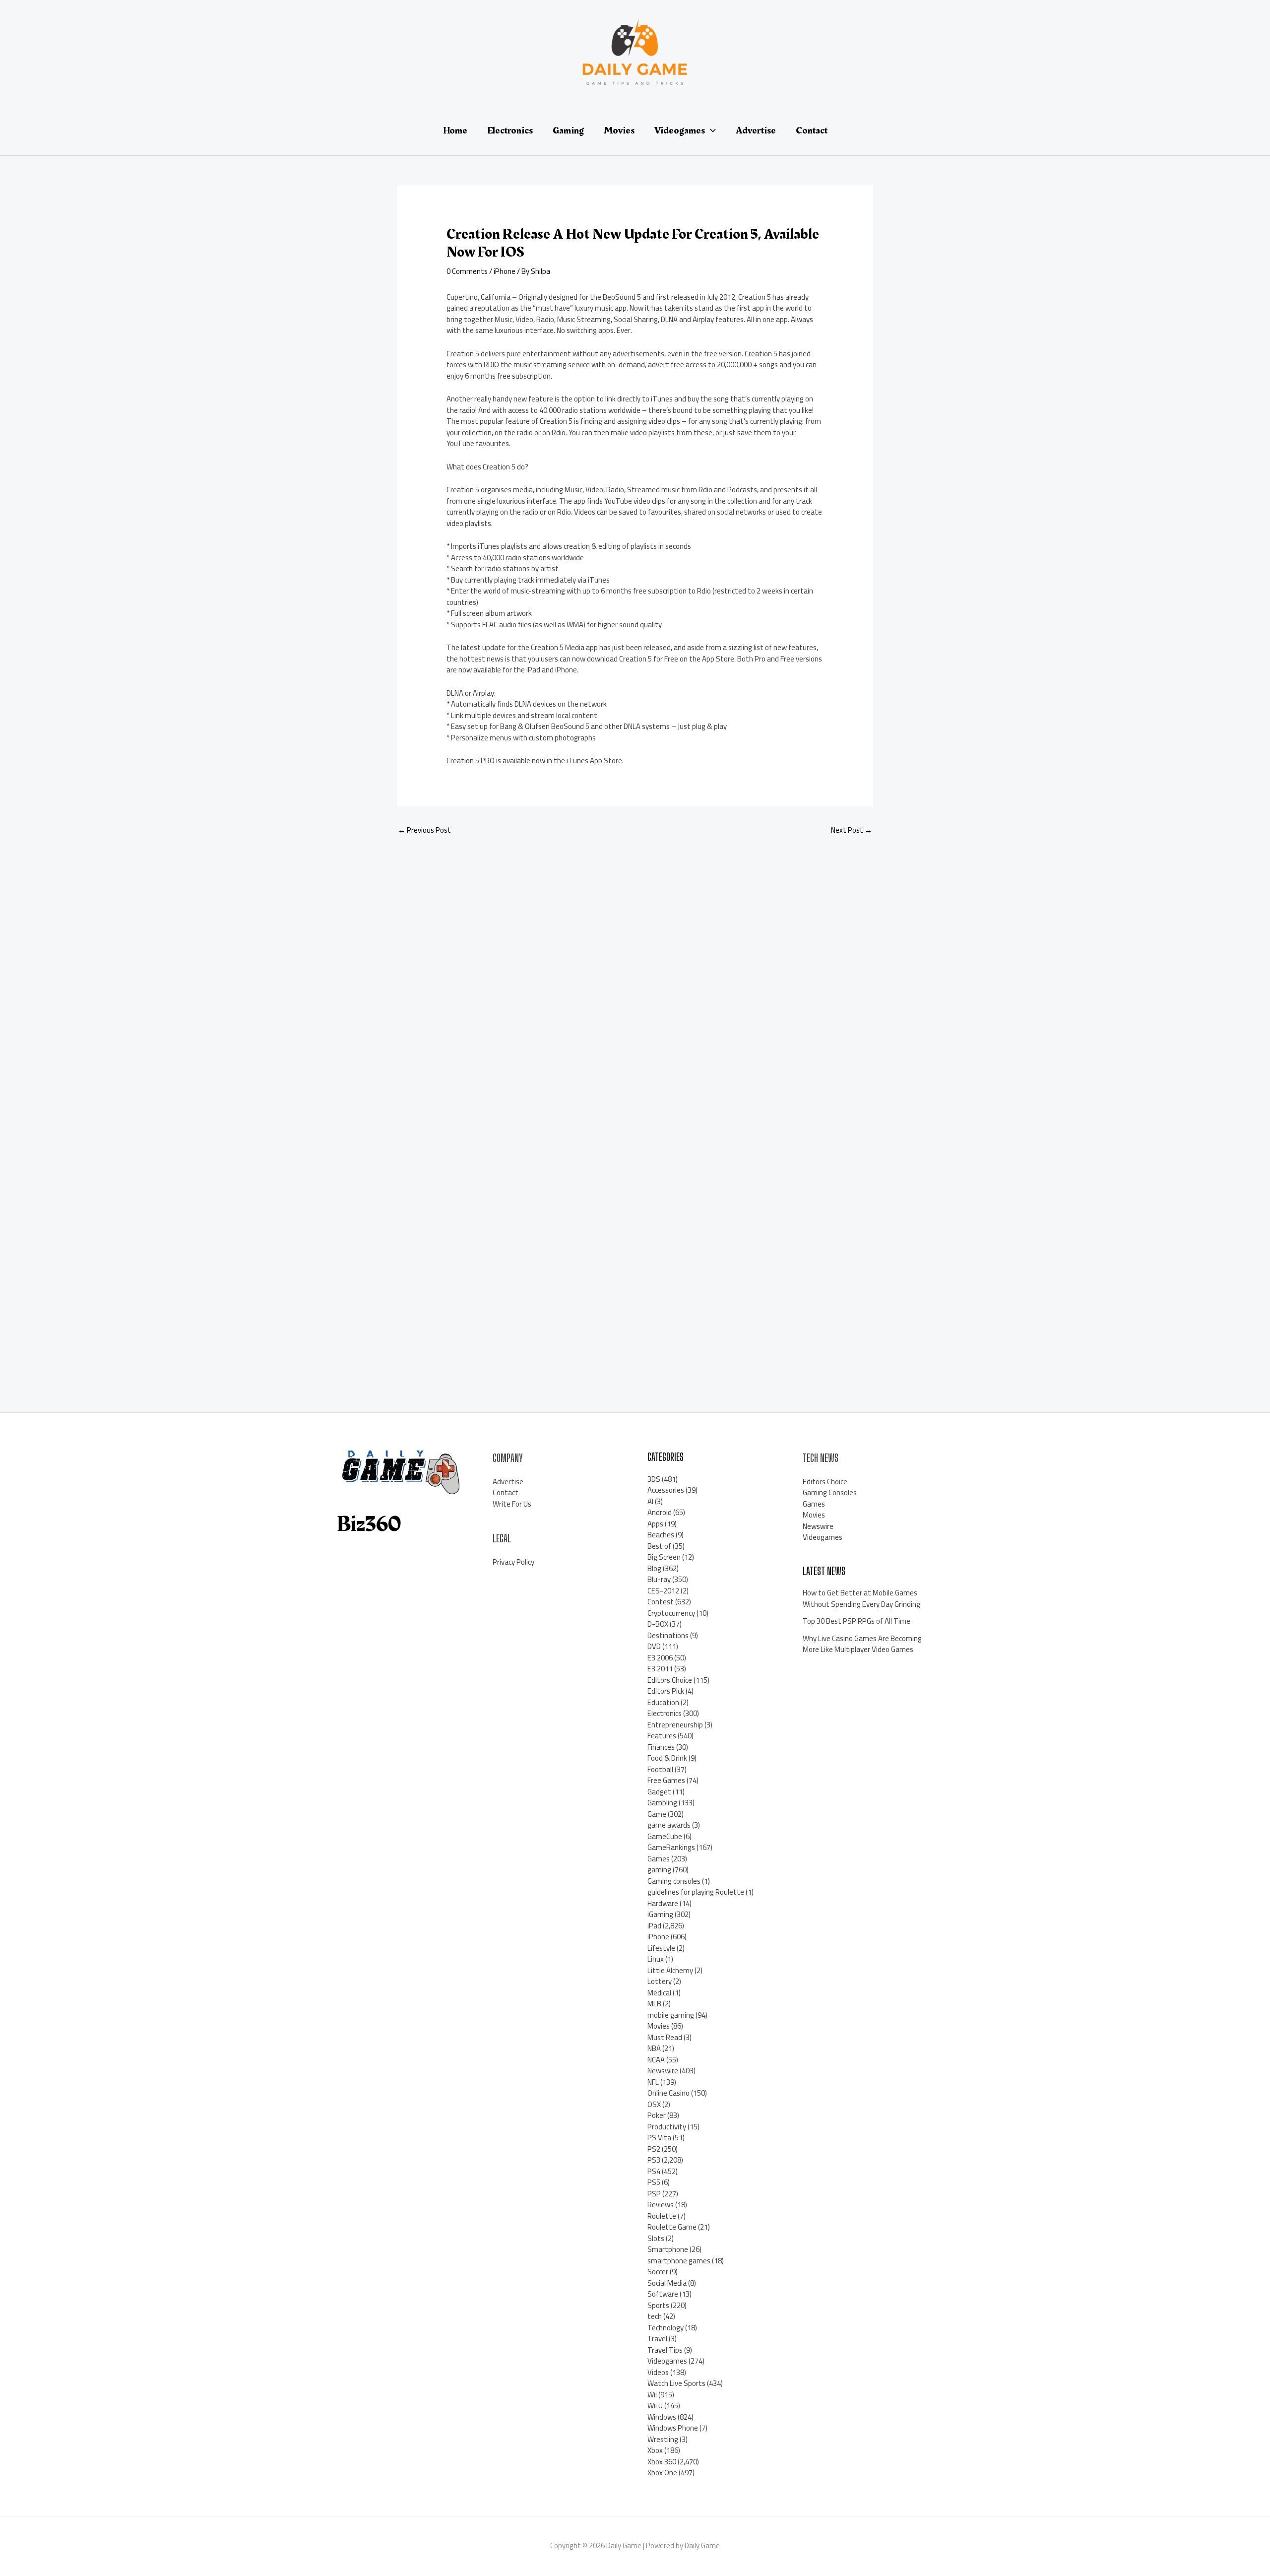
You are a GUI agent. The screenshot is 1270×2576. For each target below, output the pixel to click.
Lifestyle (661, 1948)
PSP (654, 2194)
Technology (666, 2328)
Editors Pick (666, 1691)
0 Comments (467, 271)
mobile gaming (671, 2015)
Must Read (665, 2037)
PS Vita (659, 2138)
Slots (656, 2238)
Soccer (658, 2272)
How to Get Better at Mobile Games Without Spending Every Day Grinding (861, 1598)
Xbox (655, 2450)
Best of (659, 1546)
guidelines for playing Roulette (696, 1892)
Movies (659, 2026)
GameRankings (671, 1847)
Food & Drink (667, 1758)
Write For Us (512, 1504)
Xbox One (662, 2473)
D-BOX (658, 1624)
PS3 (654, 2160)
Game (657, 1814)
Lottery (660, 1981)
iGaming (660, 1914)
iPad (654, 1926)
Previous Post (424, 830)
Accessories (666, 1490)
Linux (656, 1959)
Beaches (661, 1535)
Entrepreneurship (675, 1725)
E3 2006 (660, 1658)
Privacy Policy (513, 1562)
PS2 (654, 2149)
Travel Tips (665, 2350)
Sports (658, 2305)
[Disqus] (635, 976)
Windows (662, 2417)
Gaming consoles (674, 1881)
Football (660, 1769)
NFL (653, 2082)
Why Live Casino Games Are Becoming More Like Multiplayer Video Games (862, 1644)
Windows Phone (673, 2428)
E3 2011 (660, 1669)
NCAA (656, 2060)
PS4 (654, 2171)
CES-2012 (663, 1591)
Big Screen (664, 1557)
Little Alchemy (670, 1970)
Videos (658, 2372)
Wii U (655, 2406)
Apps (655, 1524)
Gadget (659, 1792)
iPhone (505, 271)
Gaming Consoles (830, 1492)
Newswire (663, 2071)
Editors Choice (670, 1680)
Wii (652, 2395)
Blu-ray (659, 1579)
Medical (659, 1993)
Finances (661, 1747)
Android (660, 1512)
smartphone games (679, 2261)
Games (659, 1859)
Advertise (508, 1482)
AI (650, 1501)
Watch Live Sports (676, 2383)
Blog (654, 1568)
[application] (710, 131)
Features (662, 1736)
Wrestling (663, 2439)
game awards (669, 1825)
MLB (654, 2004)
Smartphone (668, 2249)
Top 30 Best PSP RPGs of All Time (857, 1621)
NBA (654, 2048)
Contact (506, 1492)
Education (663, 1702)
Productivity (667, 2127)
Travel (657, 2339)
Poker (657, 2115)
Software (663, 2294)
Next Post (852, 830)
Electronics (665, 1713)
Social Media (667, 2283)
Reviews (661, 2205)
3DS (654, 1479)
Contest (661, 1602)
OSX (654, 2104)
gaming (659, 1870)
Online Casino (668, 2093)
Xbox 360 (662, 2462)
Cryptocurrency (671, 1613)
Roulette (662, 2216)
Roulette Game (672, 2227)
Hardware (663, 1903)
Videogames (667, 2361)
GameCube (665, 1836)
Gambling (662, 1803)
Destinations (668, 1635)
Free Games (666, 1780)
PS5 (654, 2182)
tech (655, 2316)
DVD (654, 1646)
